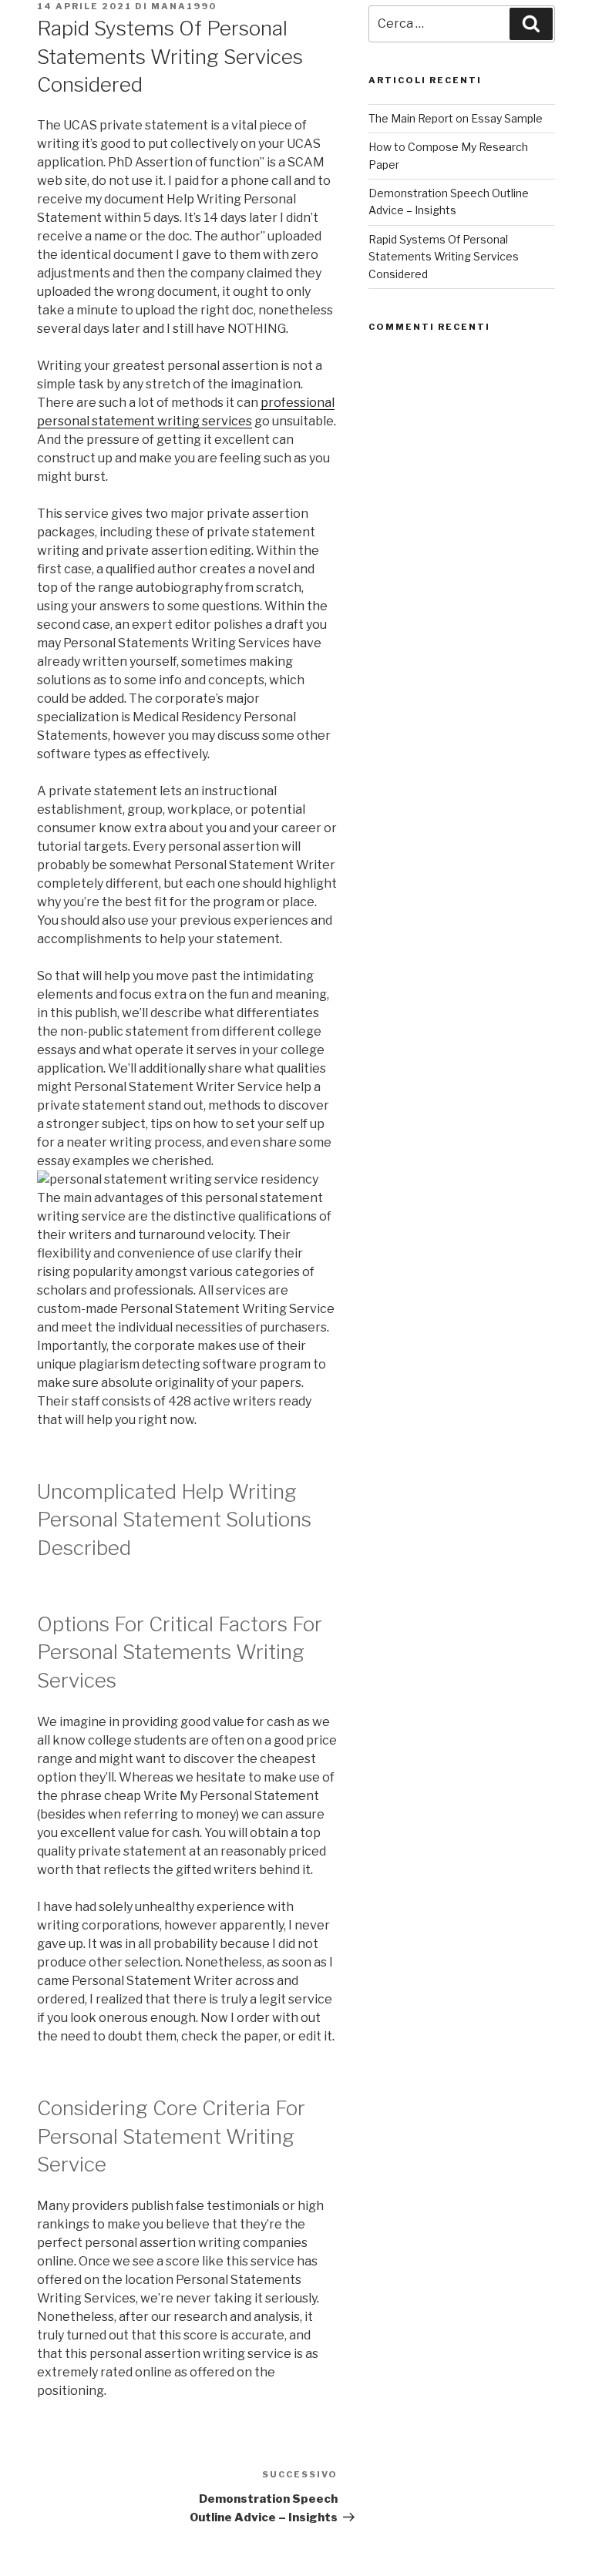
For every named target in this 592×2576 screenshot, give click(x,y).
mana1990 (184, 6)
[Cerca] (531, 24)
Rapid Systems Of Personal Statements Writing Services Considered (444, 257)
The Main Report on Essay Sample (456, 118)
